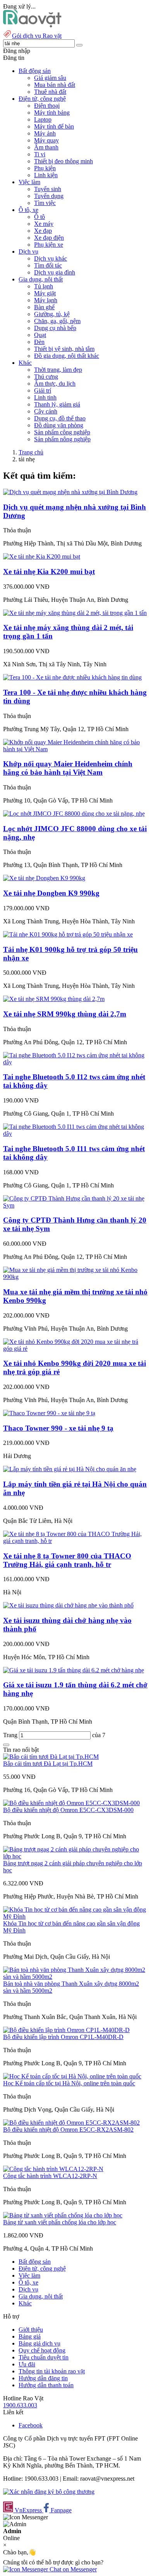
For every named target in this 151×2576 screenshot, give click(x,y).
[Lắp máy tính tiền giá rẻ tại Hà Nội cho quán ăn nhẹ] (70, 1469)
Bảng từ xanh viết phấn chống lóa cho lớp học (60, 2222)
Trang (11, 1735)
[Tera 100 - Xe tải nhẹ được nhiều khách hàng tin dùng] (72, 677)
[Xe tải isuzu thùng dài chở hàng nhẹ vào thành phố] (68, 1605)
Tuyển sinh (48, 189)
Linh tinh (45, 397)
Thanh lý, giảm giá (57, 404)
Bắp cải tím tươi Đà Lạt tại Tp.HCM (48, 1764)
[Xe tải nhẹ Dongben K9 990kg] (44, 878)
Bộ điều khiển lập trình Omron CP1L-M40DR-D (63, 2037)
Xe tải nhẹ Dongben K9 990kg (51, 893)
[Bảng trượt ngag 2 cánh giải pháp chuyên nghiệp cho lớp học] (75, 1856)
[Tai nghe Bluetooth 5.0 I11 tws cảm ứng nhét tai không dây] (75, 1134)
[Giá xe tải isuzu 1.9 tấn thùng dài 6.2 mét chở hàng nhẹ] (74, 1670)
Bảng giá (30, 2336)
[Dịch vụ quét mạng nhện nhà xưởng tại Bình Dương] (70, 492)
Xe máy (44, 224)
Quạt (40, 335)
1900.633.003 (20, 2405)
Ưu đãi (27, 2364)
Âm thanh (46, 147)
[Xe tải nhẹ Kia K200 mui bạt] (42, 556)
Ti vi (40, 154)
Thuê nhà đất (50, 92)
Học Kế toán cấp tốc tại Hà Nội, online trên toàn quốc (69, 2083)
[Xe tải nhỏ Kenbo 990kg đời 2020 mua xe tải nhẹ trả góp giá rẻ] (75, 1349)
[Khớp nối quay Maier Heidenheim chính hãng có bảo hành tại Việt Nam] (75, 749)
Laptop (43, 119)
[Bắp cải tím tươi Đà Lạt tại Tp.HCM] (51, 1757)
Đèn (39, 342)
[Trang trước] (6, 1745)
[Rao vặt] (32, 25)
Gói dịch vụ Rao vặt (37, 36)
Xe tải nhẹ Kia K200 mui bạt (49, 572)
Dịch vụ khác (51, 258)
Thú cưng (46, 377)
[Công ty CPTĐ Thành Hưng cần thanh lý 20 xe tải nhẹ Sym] (75, 1205)
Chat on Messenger (72, 2569)
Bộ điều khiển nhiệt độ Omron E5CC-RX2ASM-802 (68, 2130)
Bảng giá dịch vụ (39, 2343)
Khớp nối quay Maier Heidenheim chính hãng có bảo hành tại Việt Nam (68, 768)
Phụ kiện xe (49, 245)
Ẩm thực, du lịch (55, 384)
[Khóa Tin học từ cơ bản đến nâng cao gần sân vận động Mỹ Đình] (75, 1916)
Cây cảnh (46, 411)
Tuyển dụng (49, 196)
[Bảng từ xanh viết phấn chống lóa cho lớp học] (63, 2215)
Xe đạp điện (49, 238)
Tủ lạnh (44, 286)
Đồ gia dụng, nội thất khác (67, 356)
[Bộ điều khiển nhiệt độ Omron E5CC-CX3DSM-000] (71, 1803)
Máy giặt (45, 293)
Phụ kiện (45, 168)
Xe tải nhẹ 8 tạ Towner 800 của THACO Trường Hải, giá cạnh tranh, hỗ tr (67, 1560)
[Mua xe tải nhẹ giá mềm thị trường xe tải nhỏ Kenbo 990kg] (75, 1277)
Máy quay (46, 140)
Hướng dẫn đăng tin (43, 2378)
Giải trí (43, 390)
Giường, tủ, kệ (52, 314)
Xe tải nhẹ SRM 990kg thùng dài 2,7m (65, 1014)
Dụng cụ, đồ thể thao (60, 418)
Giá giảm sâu (50, 78)
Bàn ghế (44, 307)
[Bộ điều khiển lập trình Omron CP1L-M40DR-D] (66, 2030)
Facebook (31, 2425)
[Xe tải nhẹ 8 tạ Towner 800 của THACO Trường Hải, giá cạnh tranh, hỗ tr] (75, 1541)
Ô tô (39, 217)
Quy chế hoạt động (42, 2350)
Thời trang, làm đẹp (58, 370)
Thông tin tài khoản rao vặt (52, 2371)
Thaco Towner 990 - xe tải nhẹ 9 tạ (58, 1428)
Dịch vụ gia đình (55, 272)
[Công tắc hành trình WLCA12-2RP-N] (53, 2169)
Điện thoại (47, 106)
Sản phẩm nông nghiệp (62, 439)
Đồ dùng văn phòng (59, 425)
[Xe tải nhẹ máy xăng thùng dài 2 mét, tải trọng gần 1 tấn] (75, 613)
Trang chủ (31, 452)
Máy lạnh (46, 300)
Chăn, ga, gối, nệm (57, 321)
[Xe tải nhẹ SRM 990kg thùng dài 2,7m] (54, 999)
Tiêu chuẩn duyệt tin (44, 2357)
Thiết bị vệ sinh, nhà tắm (64, 349)
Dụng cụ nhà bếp (55, 328)
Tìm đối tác (48, 265)
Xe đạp (43, 231)
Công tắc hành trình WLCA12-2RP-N (50, 2176)
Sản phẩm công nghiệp (62, 432)
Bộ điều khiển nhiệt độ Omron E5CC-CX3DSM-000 (68, 1810)
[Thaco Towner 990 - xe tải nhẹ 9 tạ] (49, 1413)
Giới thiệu (31, 2330)
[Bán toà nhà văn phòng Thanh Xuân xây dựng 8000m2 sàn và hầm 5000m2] (75, 1977)
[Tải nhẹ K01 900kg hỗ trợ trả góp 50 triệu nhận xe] (68, 934)
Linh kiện (46, 175)
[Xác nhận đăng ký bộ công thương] (49, 2492)
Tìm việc (45, 203)
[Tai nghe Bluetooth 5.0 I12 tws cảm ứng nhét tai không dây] (75, 1062)
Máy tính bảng (52, 113)
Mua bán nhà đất (55, 85)
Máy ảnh (45, 133)
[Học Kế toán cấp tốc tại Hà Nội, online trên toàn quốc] (72, 2076)
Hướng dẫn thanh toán (46, 2385)
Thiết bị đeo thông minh (63, 161)
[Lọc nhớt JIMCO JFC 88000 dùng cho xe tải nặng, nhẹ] (74, 814)
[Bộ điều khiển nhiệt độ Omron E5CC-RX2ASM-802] (71, 2123)
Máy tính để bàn (54, 126)
